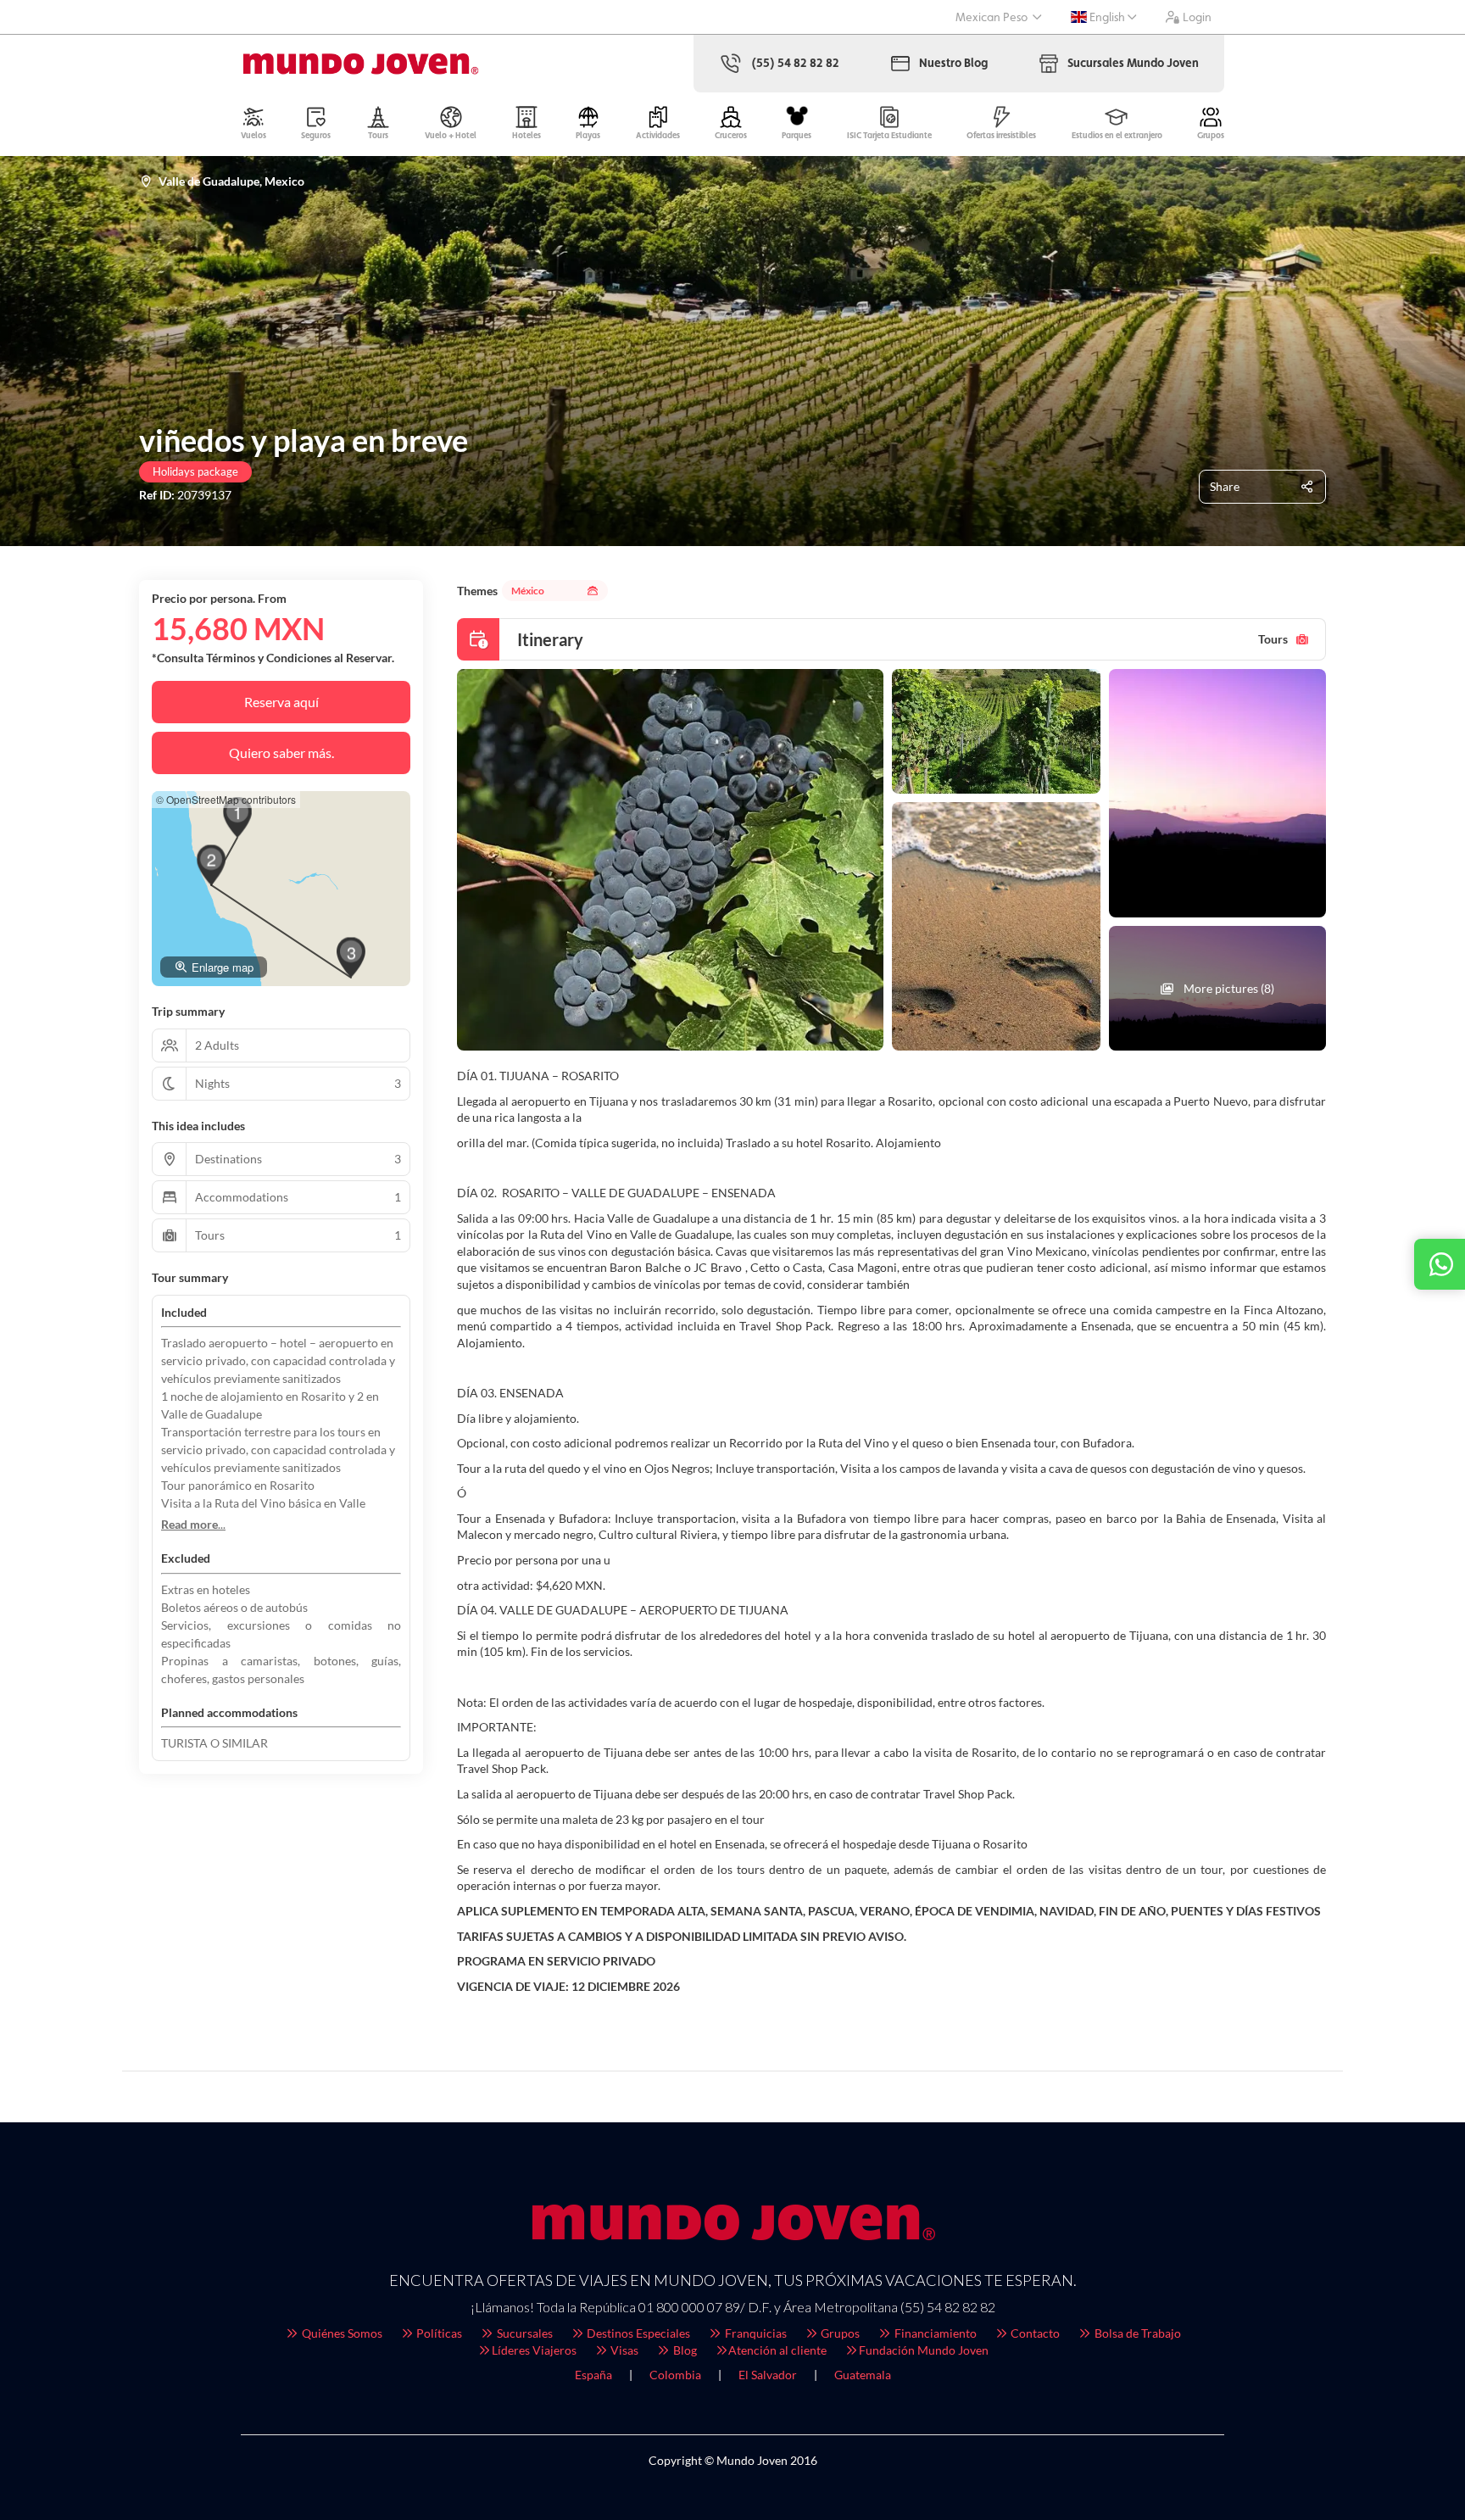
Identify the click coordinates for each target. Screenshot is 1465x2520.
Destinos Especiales (637, 2333)
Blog (684, 2350)
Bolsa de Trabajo (1136, 2333)
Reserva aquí (281, 702)
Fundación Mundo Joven (924, 2350)
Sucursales (524, 2333)
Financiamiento (934, 2333)
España (593, 2375)
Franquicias (755, 2333)
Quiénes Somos (341, 2333)
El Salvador (768, 2375)
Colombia (675, 2375)
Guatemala (863, 2375)
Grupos (839, 2333)
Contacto (1034, 2333)
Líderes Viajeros (534, 2350)
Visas (623, 2350)
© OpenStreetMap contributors (226, 799)
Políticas (438, 2333)
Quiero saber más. (281, 753)
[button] (237, 817)
